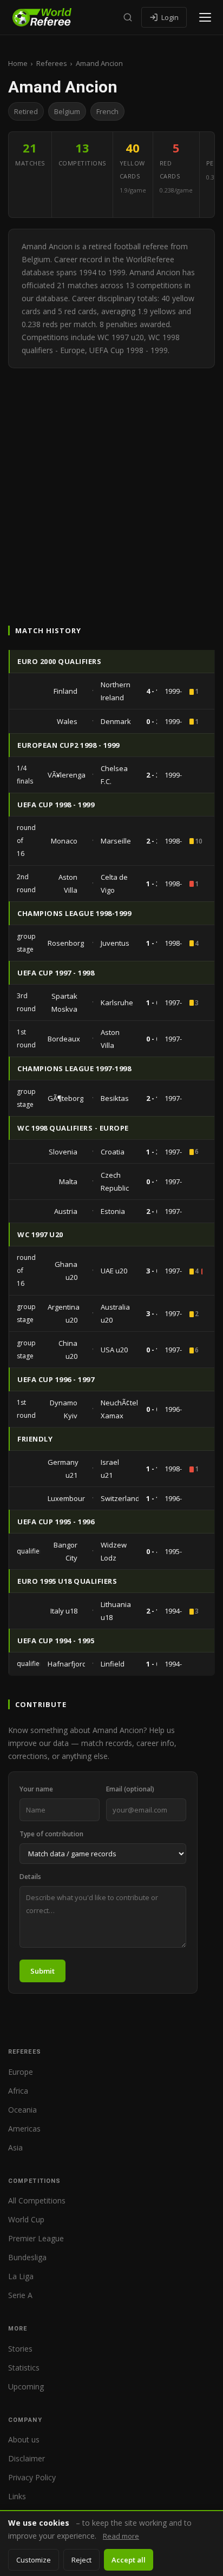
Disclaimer (27, 2458)
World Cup (26, 2219)
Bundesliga (27, 2257)
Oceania (22, 2110)
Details (30, 1877)
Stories (20, 2349)
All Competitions (37, 2200)
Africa (18, 2091)
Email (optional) (130, 1789)
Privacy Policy (32, 2477)
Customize (34, 2560)
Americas (24, 2129)
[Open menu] (205, 17)
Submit (42, 1971)
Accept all (129, 2560)
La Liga (21, 2276)
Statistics (24, 2368)
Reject (81, 2560)
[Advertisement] (111, 485)
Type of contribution (51, 1834)
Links (17, 2496)
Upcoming (26, 2386)
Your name (36, 1789)
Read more (121, 2536)
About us (24, 2439)
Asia (15, 2147)
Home (18, 63)
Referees (52, 63)
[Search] (128, 17)
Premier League (36, 2238)
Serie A (20, 2295)
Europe (21, 2072)
